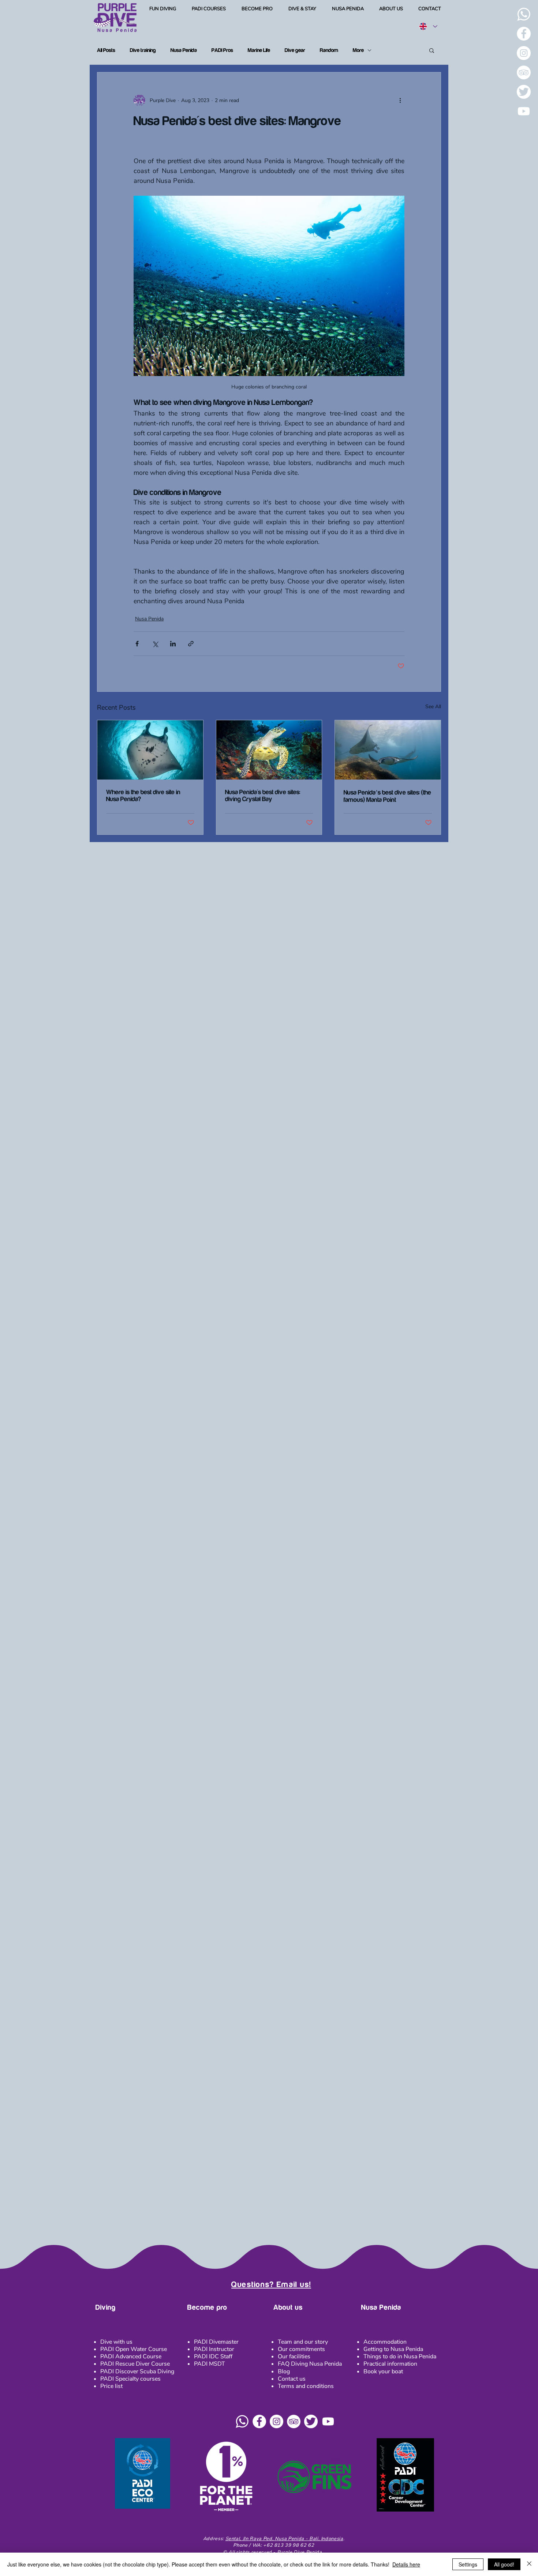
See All (433, 707)
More (358, 50)
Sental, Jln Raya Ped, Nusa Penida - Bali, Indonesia (284, 2539)
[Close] (529, 2564)
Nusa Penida (184, 50)
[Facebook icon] (259, 2421)
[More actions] (400, 100)
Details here (406, 2564)
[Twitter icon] (311, 2421)
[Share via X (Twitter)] (155, 644)
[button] (163, 9)
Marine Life (259, 50)
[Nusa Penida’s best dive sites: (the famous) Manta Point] (388, 750)
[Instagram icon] (277, 2421)
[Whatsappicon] (242, 2421)
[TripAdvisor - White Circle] (524, 72)
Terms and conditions (306, 2386)
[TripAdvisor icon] (294, 2421)
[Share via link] (191, 644)
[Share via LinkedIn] (173, 644)
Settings (468, 2564)
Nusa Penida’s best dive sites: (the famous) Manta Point (387, 796)
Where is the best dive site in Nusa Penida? (143, 796)
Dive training (143, 50)
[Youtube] (524, 111)
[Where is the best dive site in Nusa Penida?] (150, 750)
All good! (504, 2564)
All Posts (106, 50)
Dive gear (295, 50)
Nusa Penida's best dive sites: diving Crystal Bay (263, 796)
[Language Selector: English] (428, 26)
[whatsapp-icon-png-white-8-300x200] (524, 14)
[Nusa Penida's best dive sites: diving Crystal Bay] (269, 750)
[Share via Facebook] (137, 644)
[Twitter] (524, 92)
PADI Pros (222, 50)
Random (329, 50)
